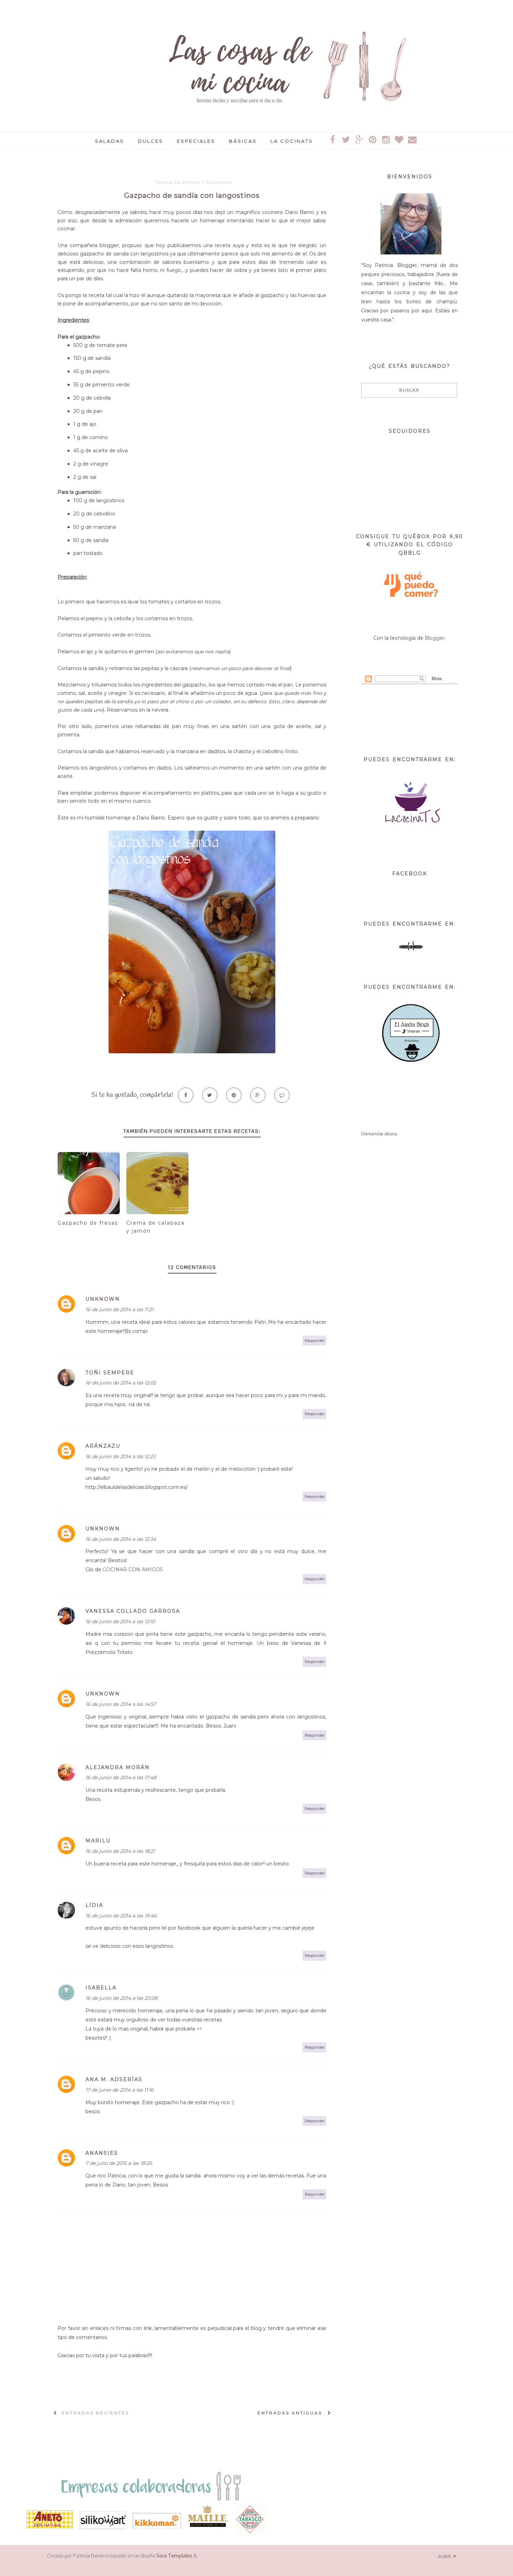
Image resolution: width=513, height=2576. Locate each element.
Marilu (98, 1841)
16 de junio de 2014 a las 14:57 (121, 1704)
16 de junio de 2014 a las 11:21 (120, 1309)
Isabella (101, 1988)
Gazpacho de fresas (88, 1223)
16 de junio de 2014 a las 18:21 (120, 1851)
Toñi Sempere (110, 1373)
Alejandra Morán (118, 1767)
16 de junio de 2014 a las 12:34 (121, 1539)
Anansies (102, 2153)
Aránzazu (103, 1446)
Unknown (103, 1299)
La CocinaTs (292, 141)
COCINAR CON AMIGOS (133, 1569)
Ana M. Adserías (114, 2079)
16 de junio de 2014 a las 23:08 (121, 1998)
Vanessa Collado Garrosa (133, 1611)
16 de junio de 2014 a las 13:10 (120, 1621)
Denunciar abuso (379, 1134)
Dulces (151, 141)
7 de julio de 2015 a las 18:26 (119, 2163)
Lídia (94, 1905)
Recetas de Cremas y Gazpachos (193, 182)
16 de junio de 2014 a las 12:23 (121, 1456)
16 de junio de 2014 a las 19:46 (121, 1916)
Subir (445, 2556)
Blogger (435, 638)
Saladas (110, 141)
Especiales (196, 141)
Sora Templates (174, 2556)
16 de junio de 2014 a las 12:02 (121, 1383)
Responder (315, 1341)
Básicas (243, 141)
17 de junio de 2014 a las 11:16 (120, 2090)
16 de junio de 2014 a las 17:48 (121, 1777)
